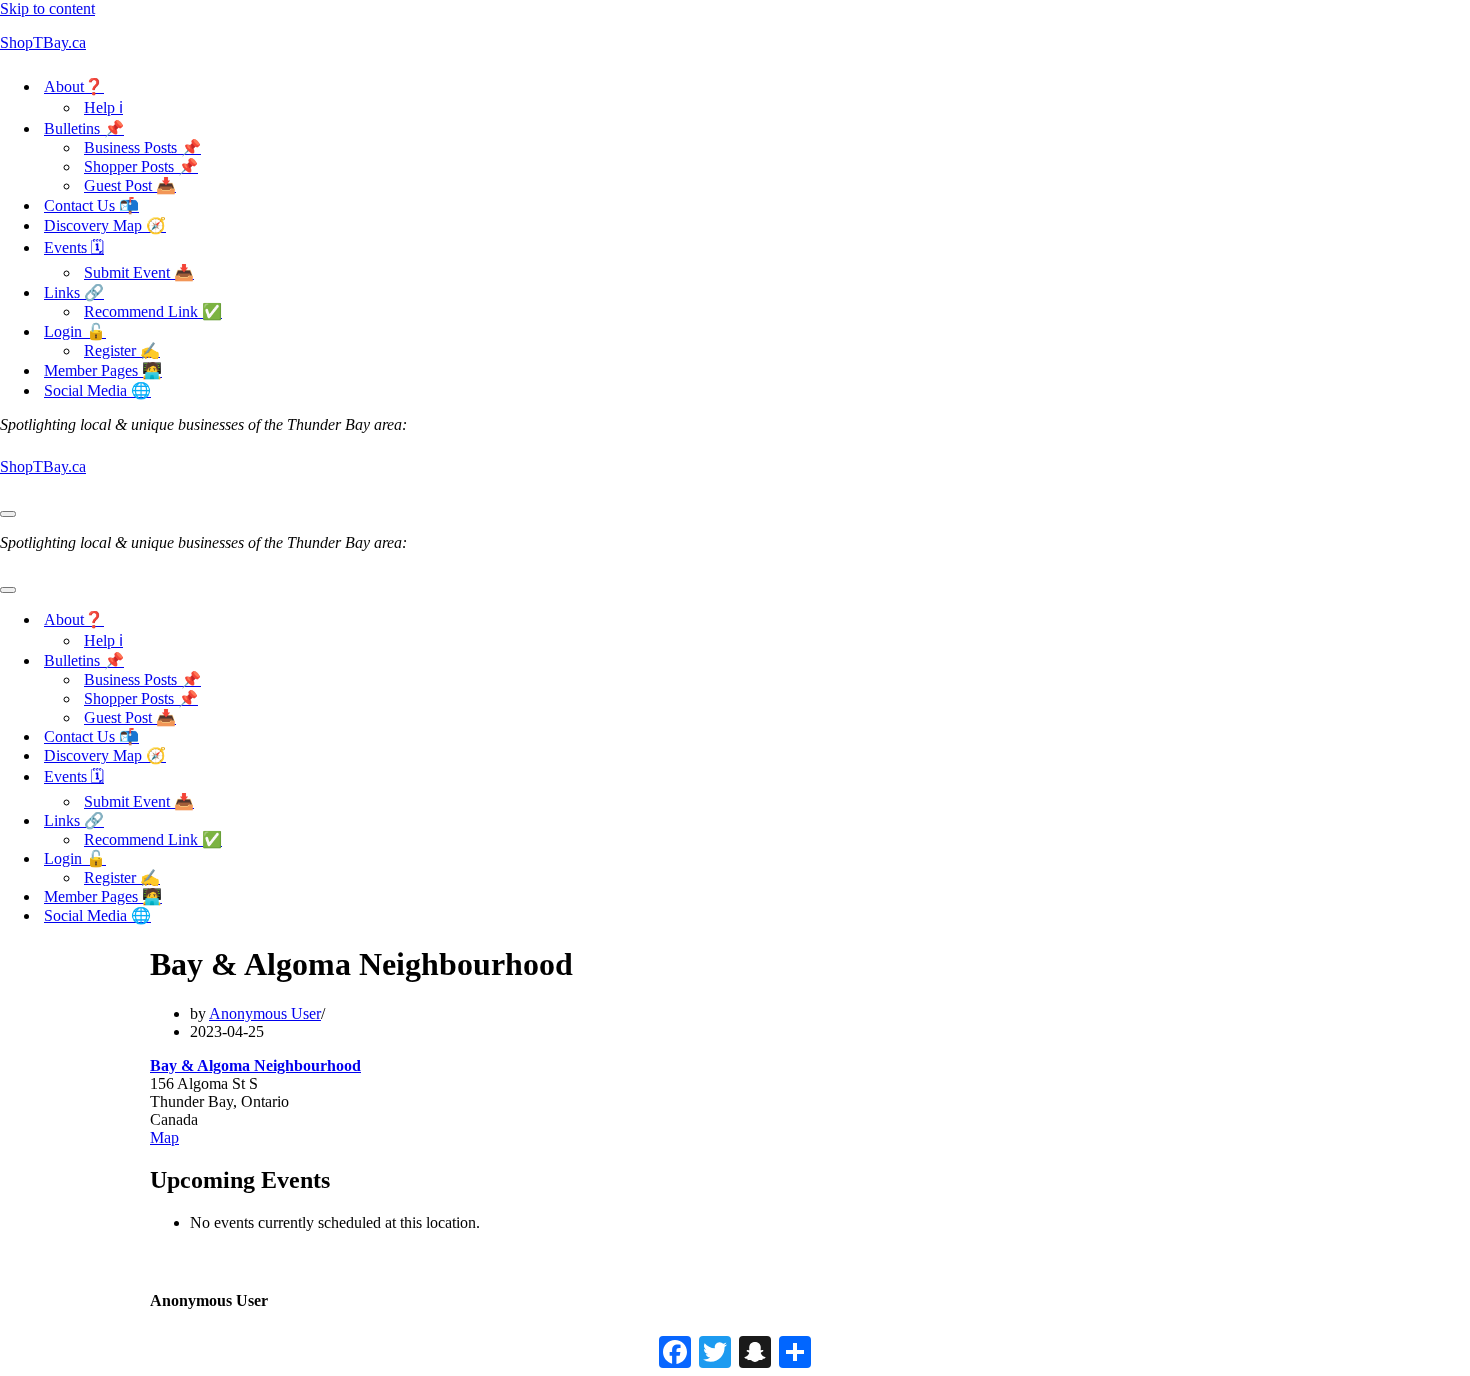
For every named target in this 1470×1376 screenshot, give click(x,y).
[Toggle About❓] (350, 619)
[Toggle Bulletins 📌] (350, 660)
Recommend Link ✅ (153, 311)
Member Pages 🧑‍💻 (103, 370)
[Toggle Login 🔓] (350, 858)
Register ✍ (122, 350)
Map (164, 1137)
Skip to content (47, 8)
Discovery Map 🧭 (105, 225)
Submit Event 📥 (139, 272)
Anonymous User (265, 1013)
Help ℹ (103, 107)
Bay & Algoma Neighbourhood (255, 1065)
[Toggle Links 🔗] (350, 820)
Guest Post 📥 (130, 185)
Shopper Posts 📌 (141, 166)
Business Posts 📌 (142, 147)
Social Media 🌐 (97, 390)
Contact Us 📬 (91, 205)
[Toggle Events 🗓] (350, 778)
